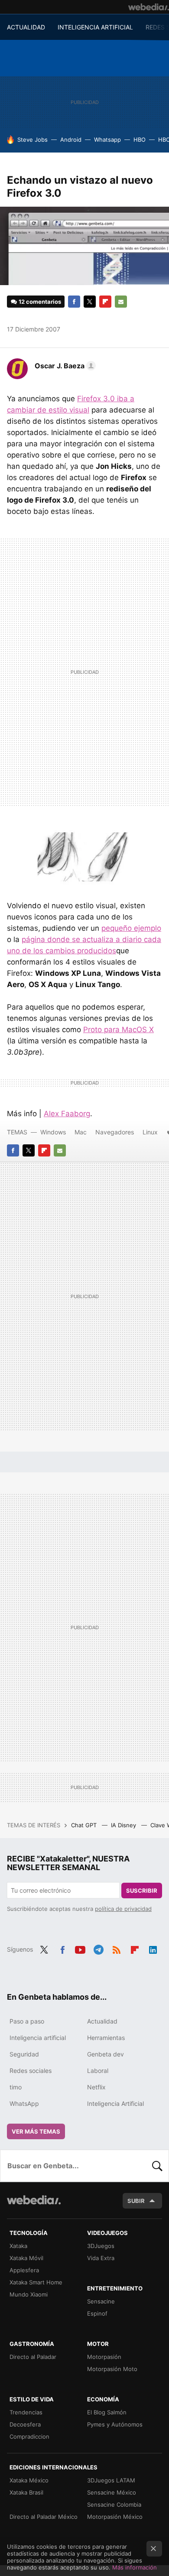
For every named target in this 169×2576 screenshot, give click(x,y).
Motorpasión (104, 2357)
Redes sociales (31, 2071)
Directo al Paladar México (44, 2517)
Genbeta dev (106, 2054)
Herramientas (106, 2038)
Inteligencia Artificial (115, 2103)
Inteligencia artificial (38, 2038)
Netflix (96, 2087)
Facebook (74, 302)
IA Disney (124, 1825)
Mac (81, 1132)
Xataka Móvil (26, 2258)
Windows (53, 1132)
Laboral (98, 2071)
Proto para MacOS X (119, 1030)
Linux (150, 1132)
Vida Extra (101, 2258)
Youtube (80, 1949)
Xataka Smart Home (36, 2282)
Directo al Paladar (33, 2357)
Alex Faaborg (67, 1114)
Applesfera (24, 2270)
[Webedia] (149, 7)
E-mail (121, 302)
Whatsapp (107, 140)
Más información (135, 2567)
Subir (136, 2201)
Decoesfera (25, 2424)
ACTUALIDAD (26, 27)
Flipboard (105, 302)
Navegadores (115, 1132)
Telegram (98, 1949)
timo (16, 2087)
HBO (140, 140)
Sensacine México (112, 2492)
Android (71, 140)
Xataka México (29, 2480)
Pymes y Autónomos (115, 2424)
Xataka (18, 2246)
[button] (64, 366)
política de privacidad (123, 1909)
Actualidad (102, 2021)
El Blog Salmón (107, 2412)
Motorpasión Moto (112, 2369)
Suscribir (142, 1891)
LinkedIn (153, 1949)
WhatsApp (24, 2103)
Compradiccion (29, 2436)
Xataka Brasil (26, 2492)
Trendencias (26, 2412)
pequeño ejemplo (131, 928)
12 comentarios (40, 302)
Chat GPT (85, 1825)
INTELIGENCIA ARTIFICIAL (95, 27)
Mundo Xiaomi (29, 2294)
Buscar (157, 2166)
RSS (117, 1949)
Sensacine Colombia (114, 2505)
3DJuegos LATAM (111, 2480)
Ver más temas (36, 2131)
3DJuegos (101, 2246)
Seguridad (24, 2054)
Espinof (97, 2313)
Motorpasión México (115, 2517)
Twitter (90, 302)
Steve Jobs (32, 140)
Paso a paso (27, 2021)
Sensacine (101, 2301)
